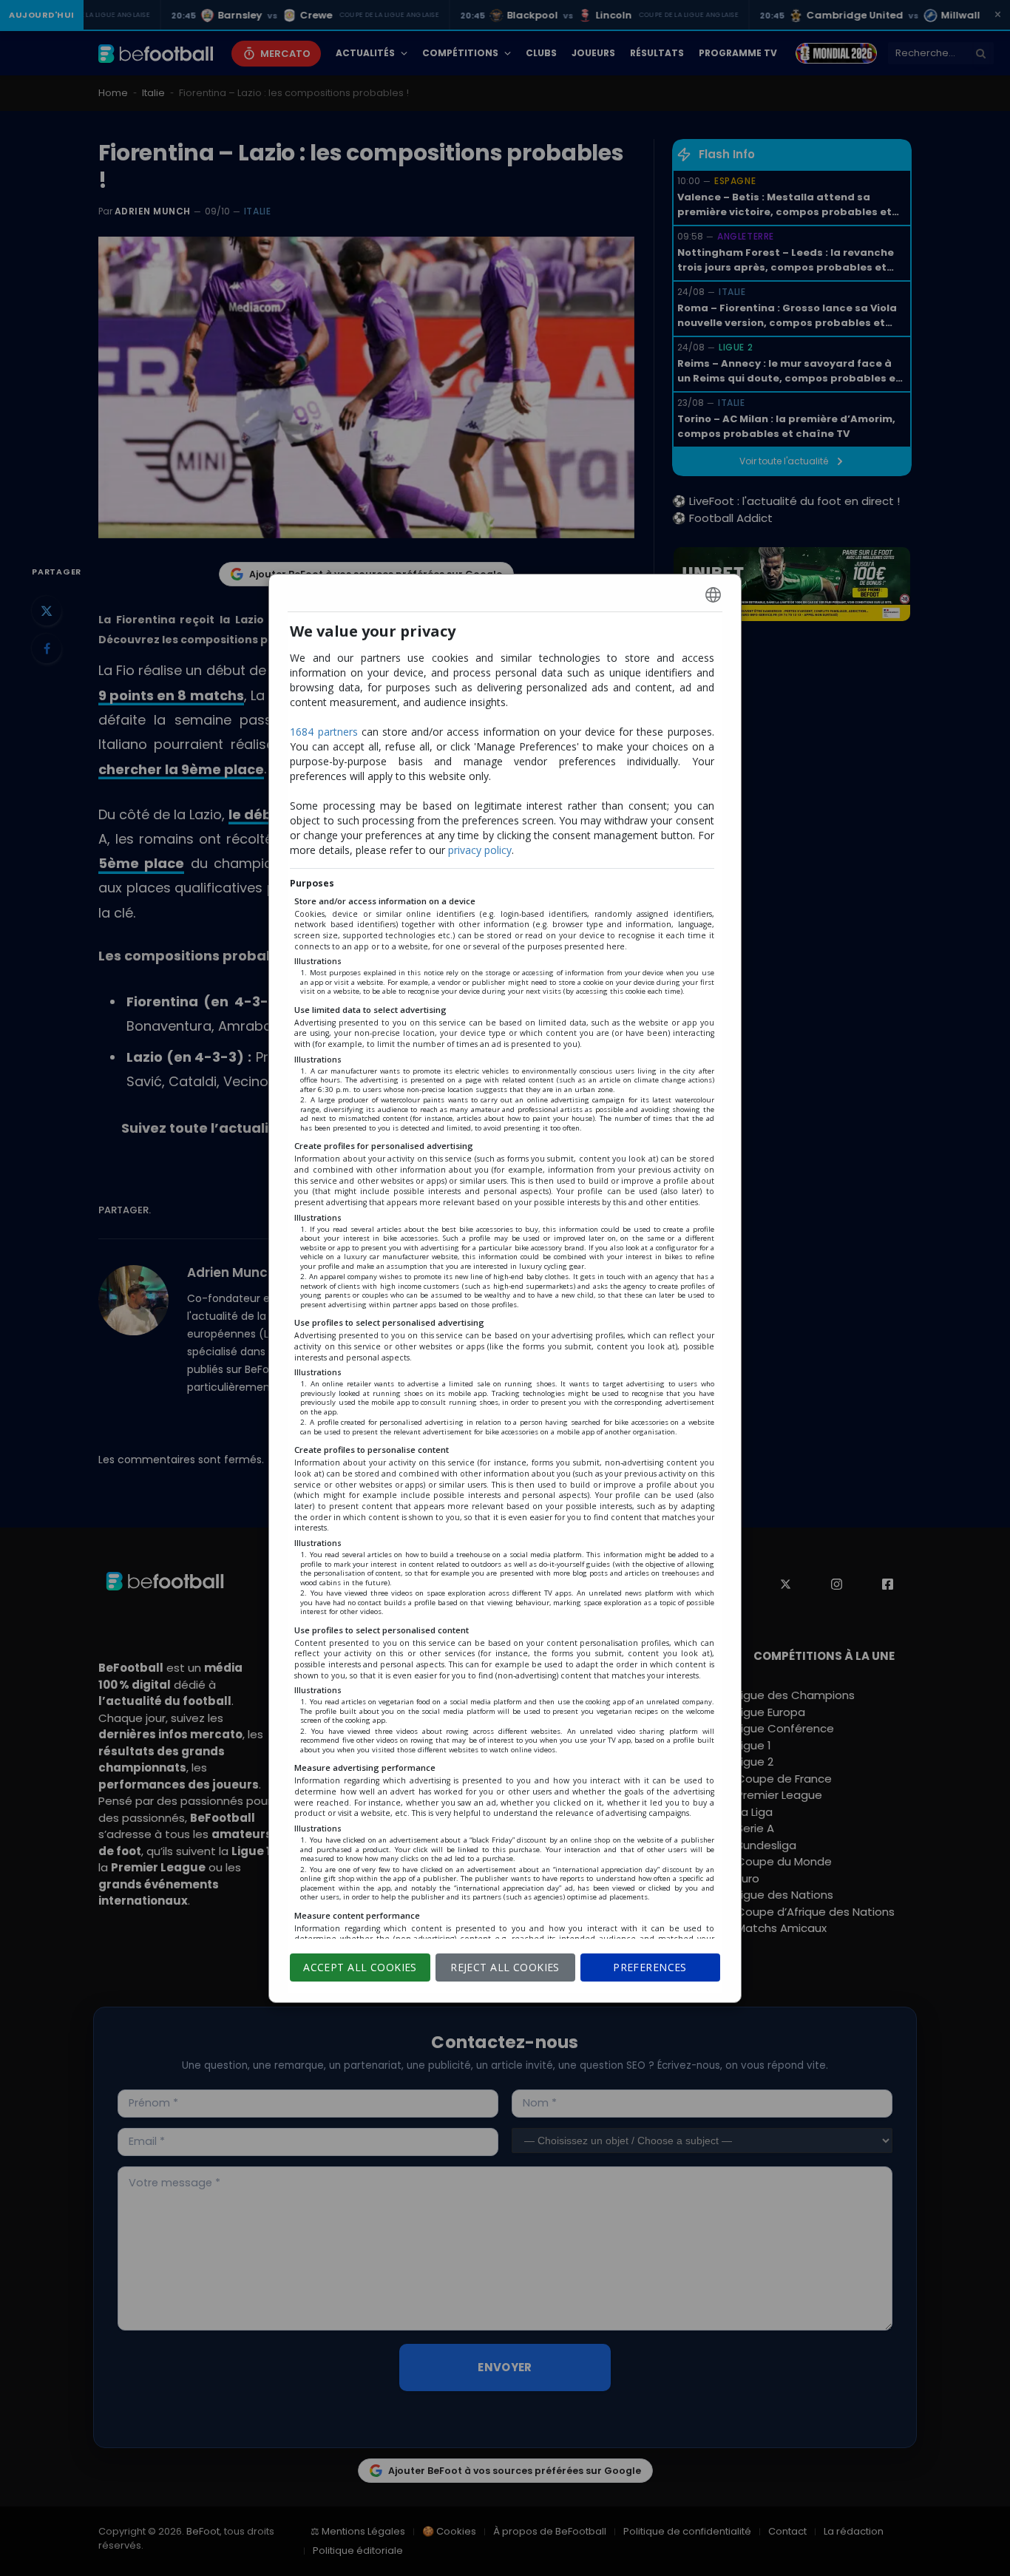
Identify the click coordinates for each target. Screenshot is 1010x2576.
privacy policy (480, 850)
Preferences (650, 1967)
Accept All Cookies (360, 1967)
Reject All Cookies (505, 1967)
